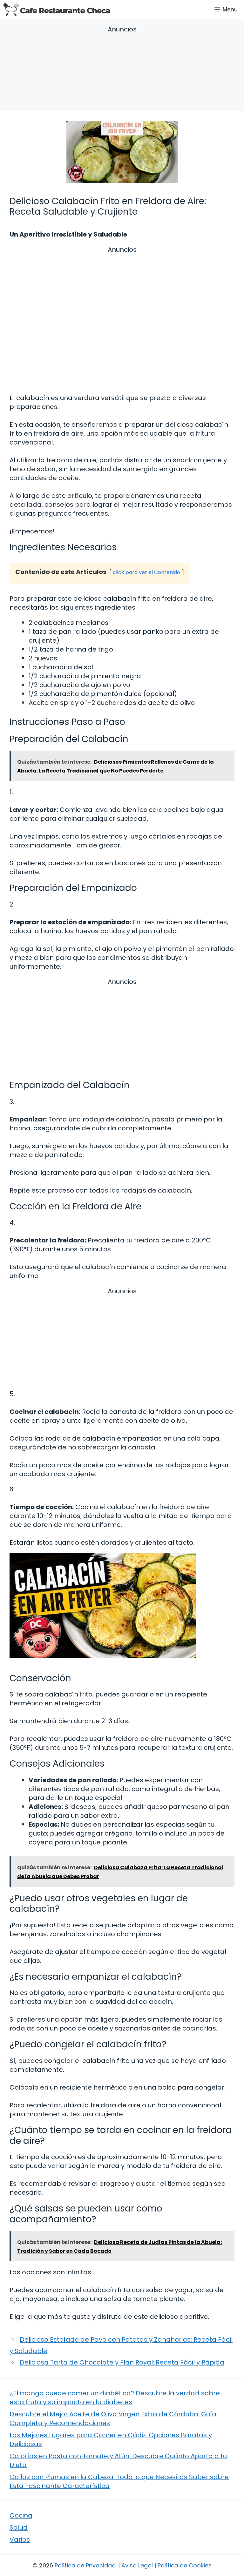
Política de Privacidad (85, 2565)
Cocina (21, 2515)
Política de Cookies (185, 2565)
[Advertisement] (122, 70)
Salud (19, 2527)
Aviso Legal (137, 2565)
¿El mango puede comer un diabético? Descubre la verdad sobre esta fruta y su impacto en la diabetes (115, 2398)
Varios (20, 2539)
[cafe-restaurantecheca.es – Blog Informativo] (57, 10)
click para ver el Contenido (146, 572)
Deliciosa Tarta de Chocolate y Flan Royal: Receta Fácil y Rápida (122, 2362)
